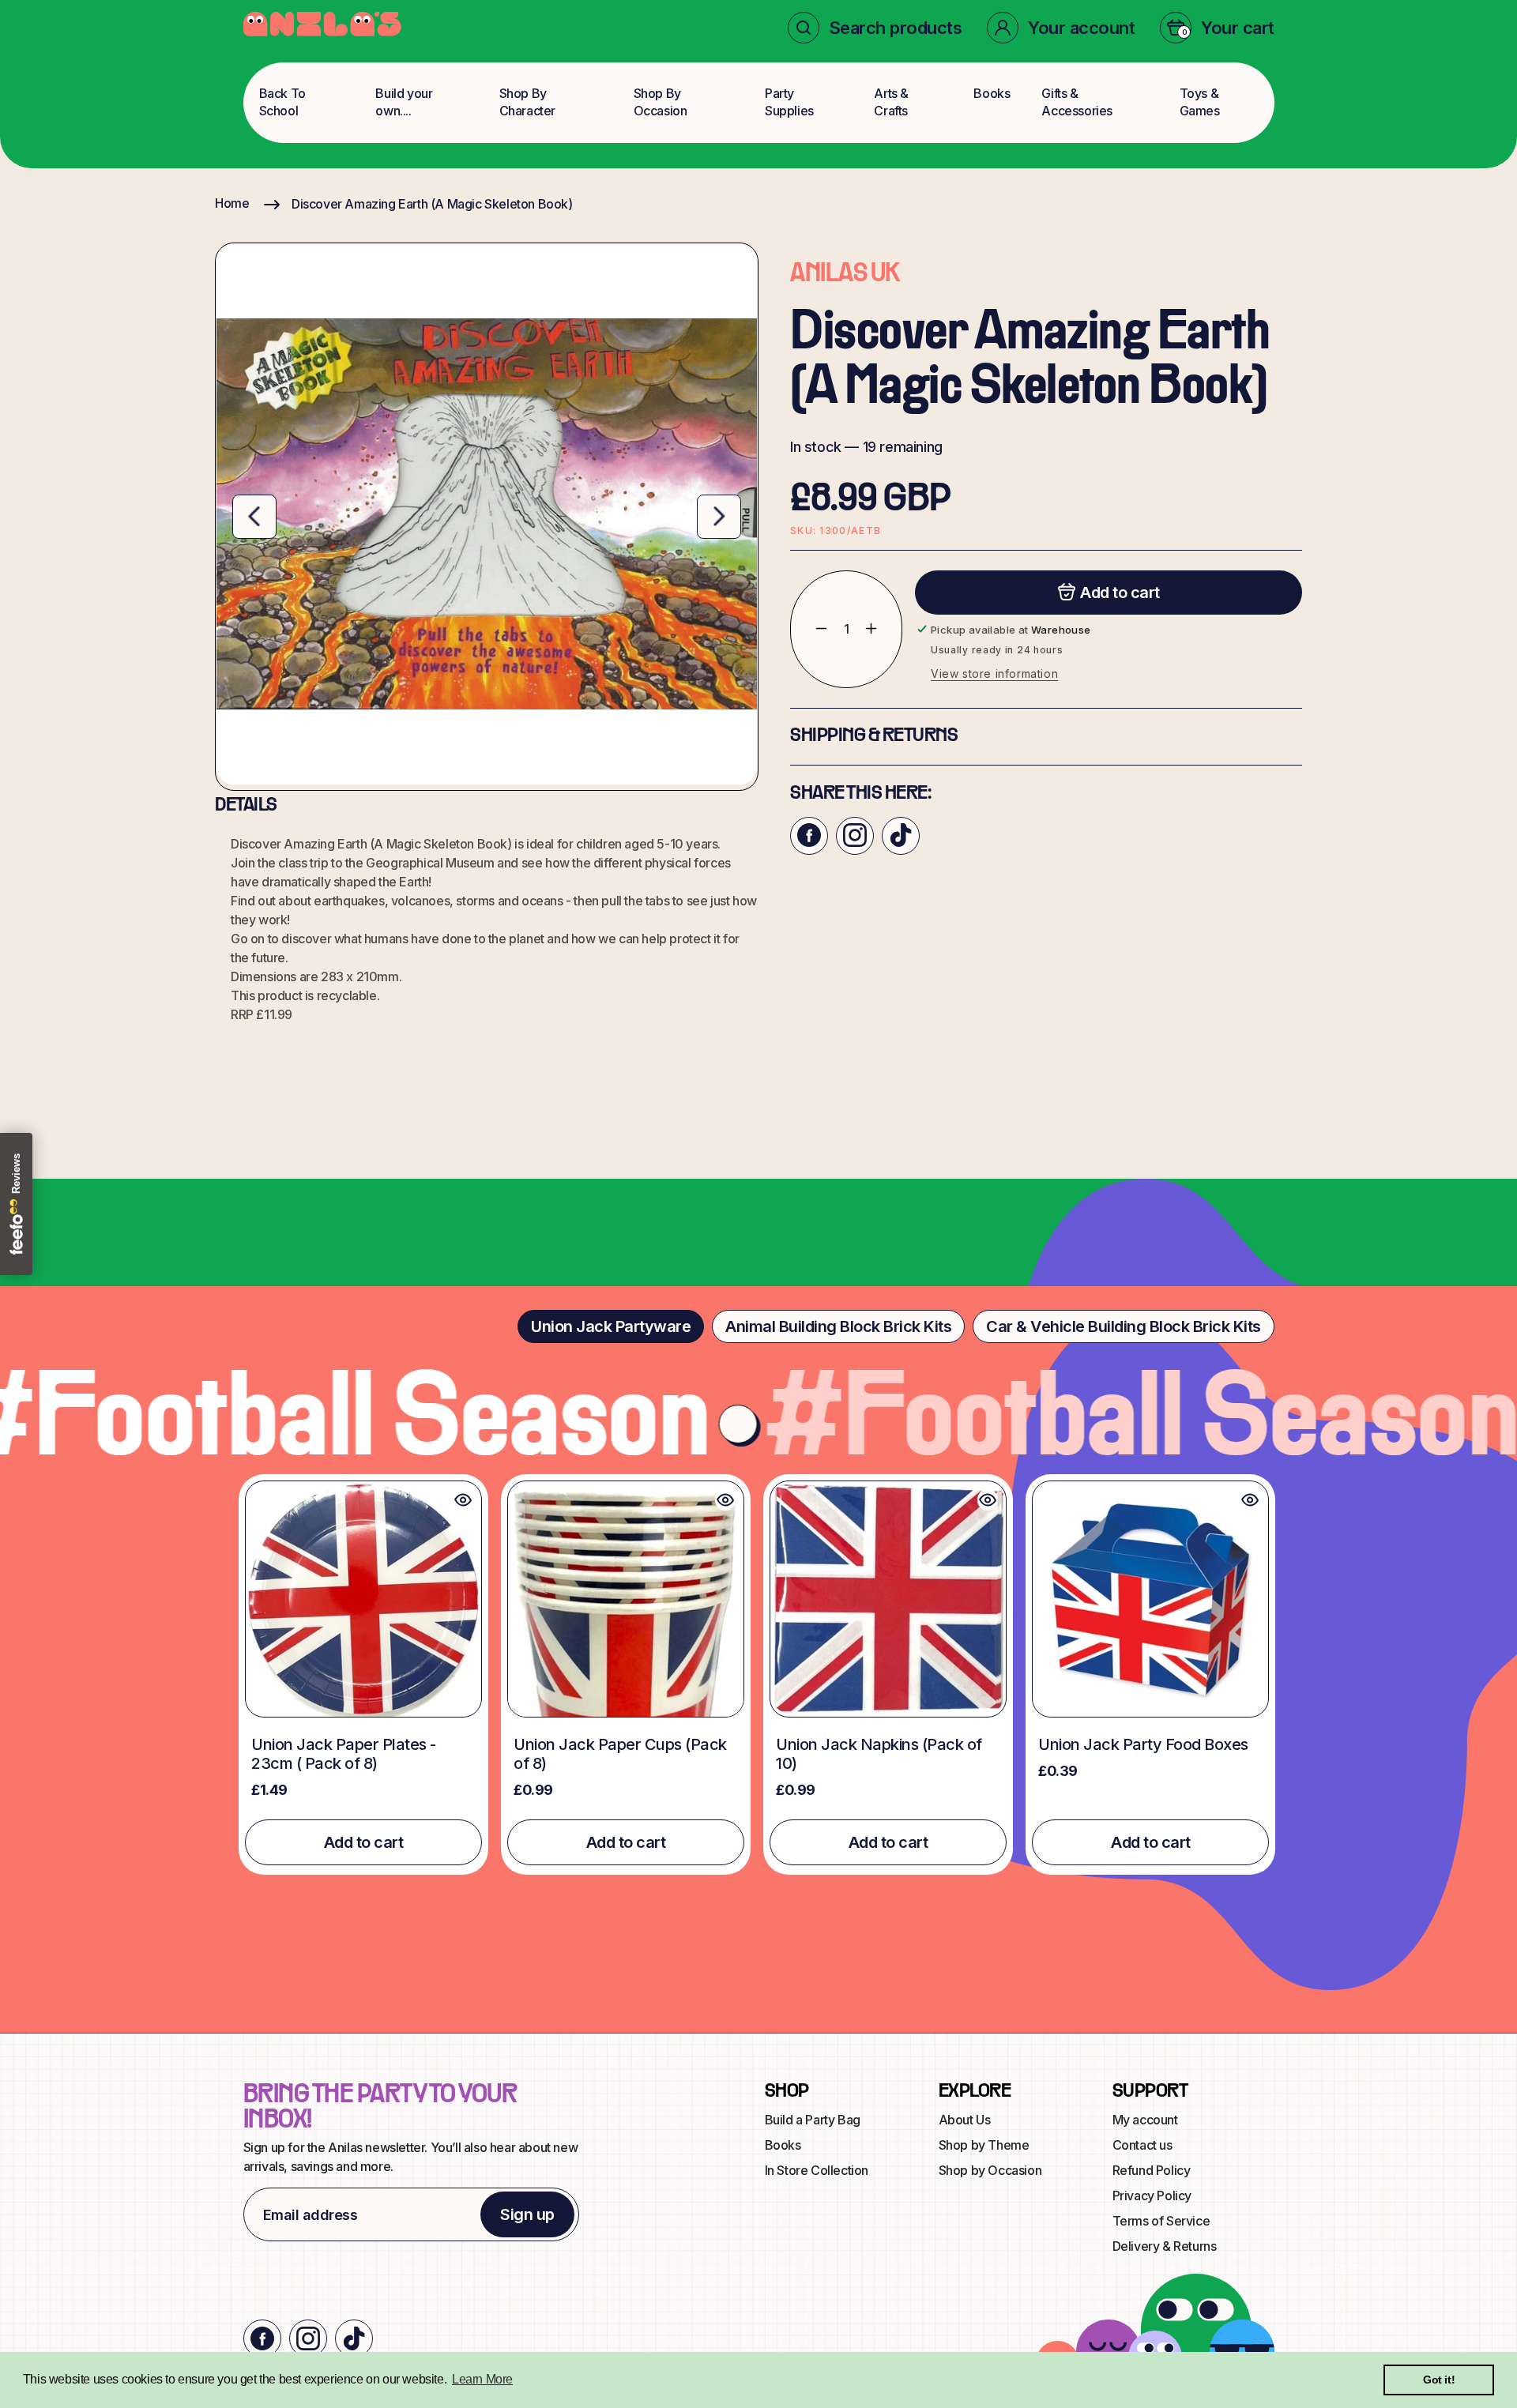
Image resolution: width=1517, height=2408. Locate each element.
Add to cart (364, 1842)
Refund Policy (1152, 2170)
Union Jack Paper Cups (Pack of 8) (620, 1754)
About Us (965, 2120)
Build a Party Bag (813, 2120)
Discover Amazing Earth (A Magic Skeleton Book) (432, 204)
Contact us (1142, 2145)
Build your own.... (404, 102)
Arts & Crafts (891, 102)
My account (1145, 2120)
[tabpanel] (758, 1674)
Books (992, 93)
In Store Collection (817, 2170)
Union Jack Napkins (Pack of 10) (879, 1754)
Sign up (527, 2214)
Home (232, 203)
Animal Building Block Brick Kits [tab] (838, 1326)
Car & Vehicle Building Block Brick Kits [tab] (1124, 1326)
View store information (994, 673)
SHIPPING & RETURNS (874, 736)
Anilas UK (845, 275)
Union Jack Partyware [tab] (611, 1326)
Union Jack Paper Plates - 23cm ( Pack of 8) (344, 1754)
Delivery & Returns (1165, 2246)
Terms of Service (1161, 2221)
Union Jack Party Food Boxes (1143, 1744)
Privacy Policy (1152, 2195)
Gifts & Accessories (1077, 102)
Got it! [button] (1439, 2380)
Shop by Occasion (990, 2170)
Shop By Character (527, 102)
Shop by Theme (984, 2145)
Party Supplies (789, 102)
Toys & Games (1200, 102)
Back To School (282, 102)
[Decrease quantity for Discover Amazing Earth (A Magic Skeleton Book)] (809, 628)
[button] (875, 28)
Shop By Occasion (661, 102)
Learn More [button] (482, 2379)
